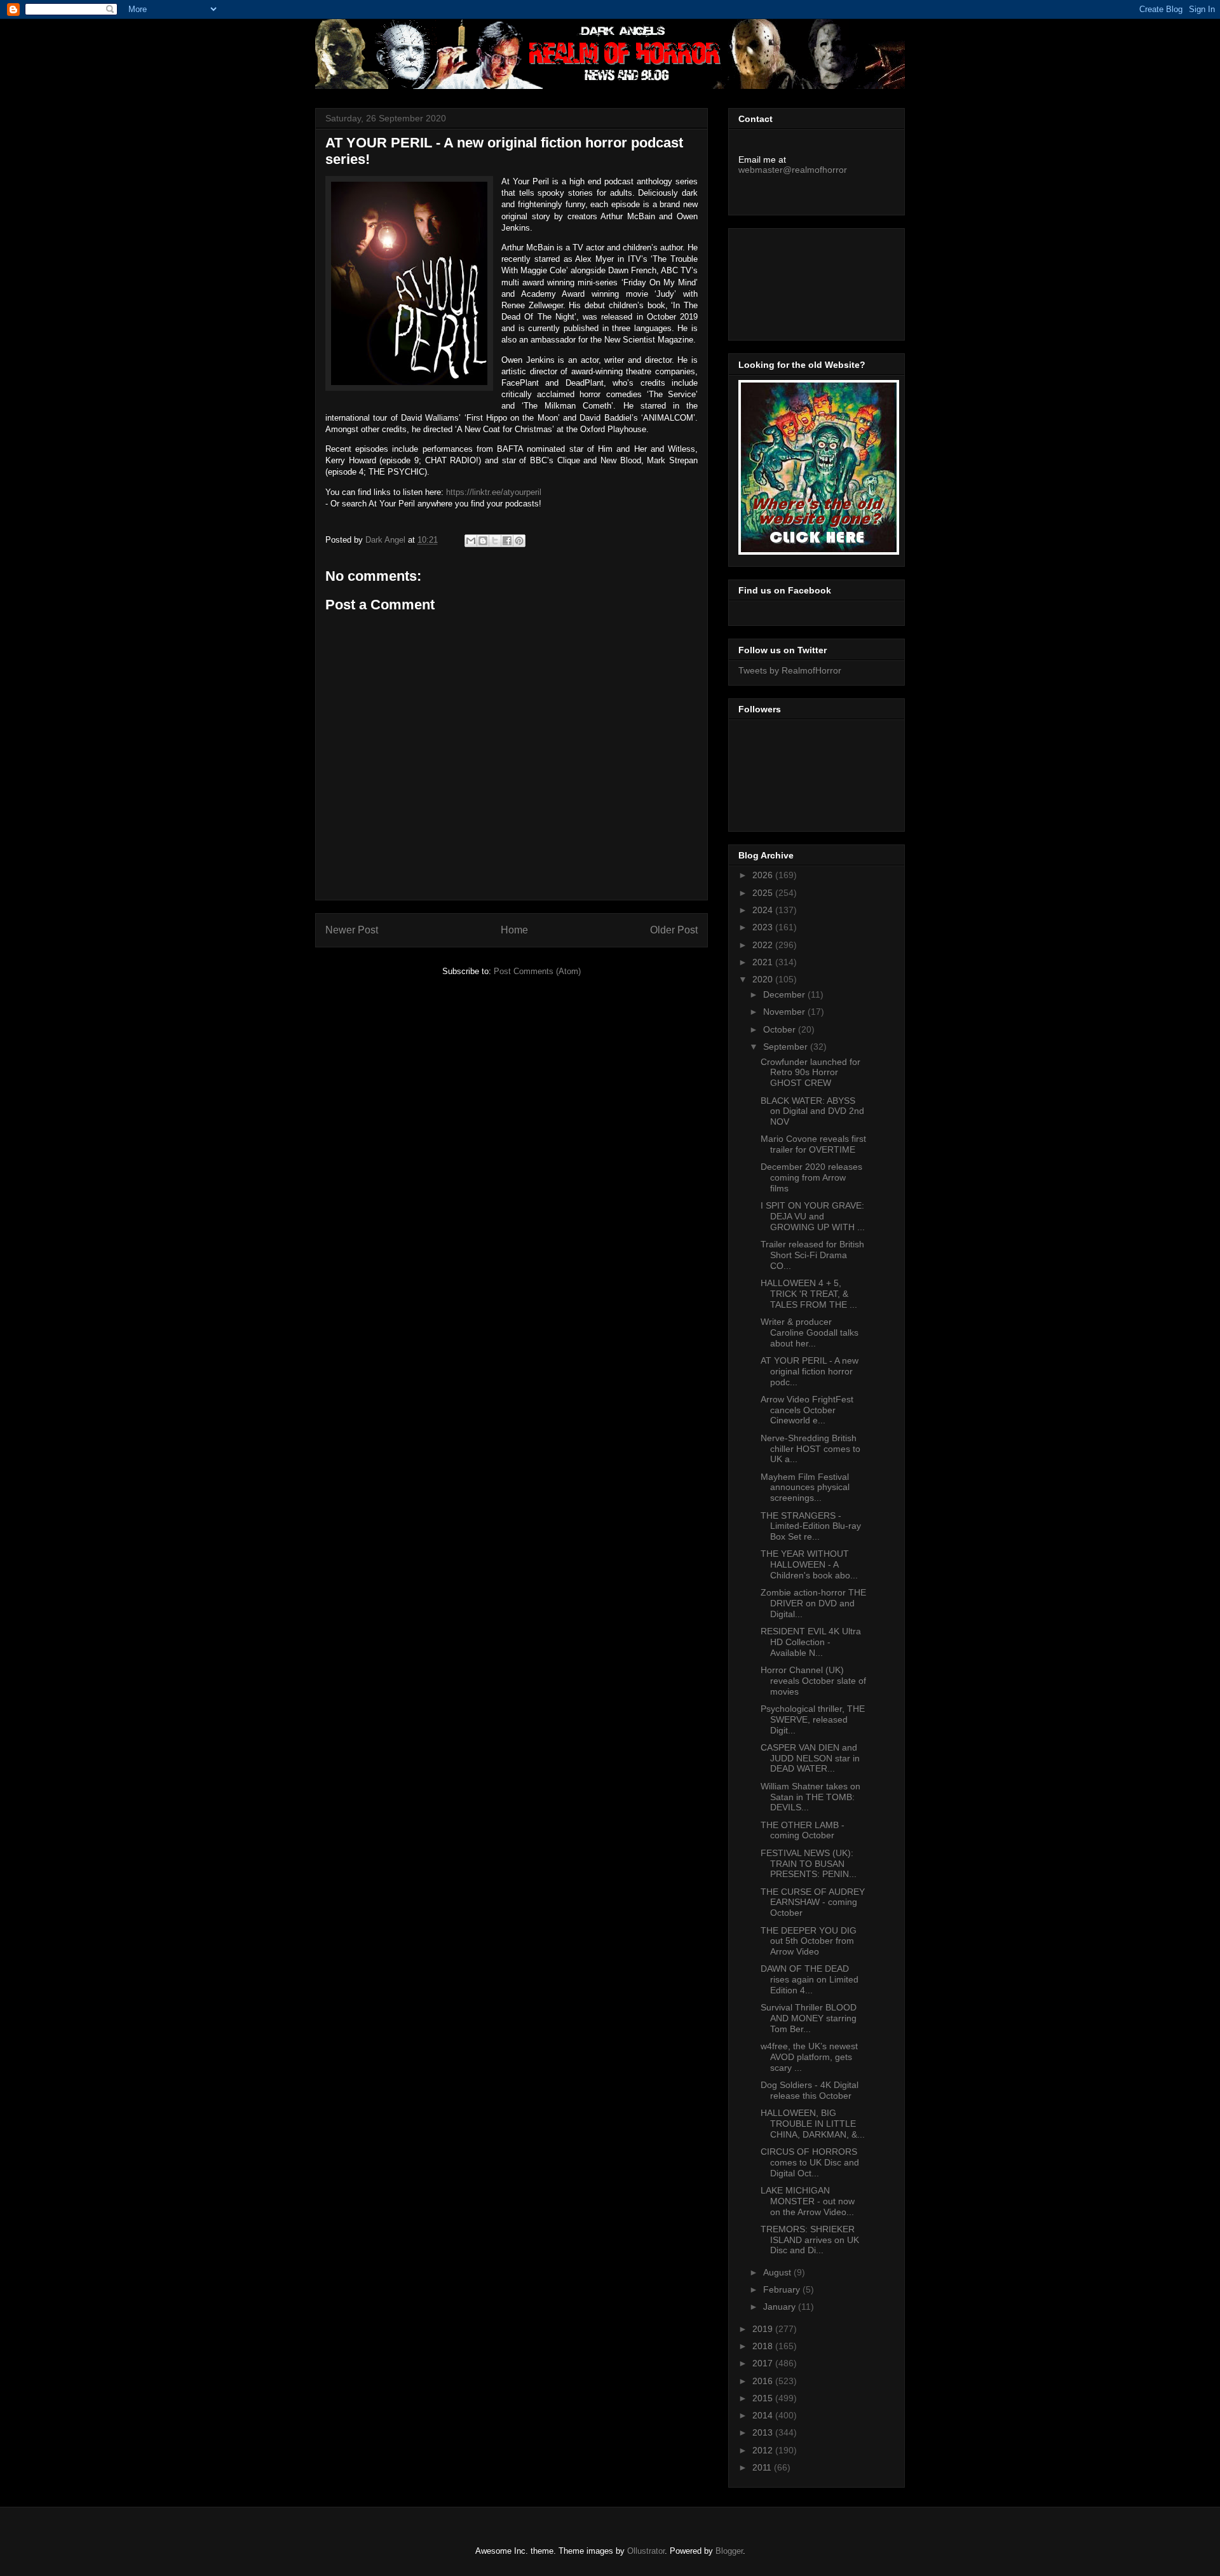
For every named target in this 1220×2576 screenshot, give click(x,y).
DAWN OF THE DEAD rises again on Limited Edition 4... (810, 1979)
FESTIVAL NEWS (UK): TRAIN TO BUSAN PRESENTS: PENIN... (809, 1864)
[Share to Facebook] (507, 541)
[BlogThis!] (483, 541)
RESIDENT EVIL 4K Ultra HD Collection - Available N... (811, 1642)
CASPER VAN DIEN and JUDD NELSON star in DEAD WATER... (810, 1758)
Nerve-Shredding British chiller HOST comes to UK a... (810, 1449)
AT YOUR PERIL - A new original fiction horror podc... (810, 1371)
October (781, 1029)
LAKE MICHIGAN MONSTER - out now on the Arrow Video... (808, 2201)
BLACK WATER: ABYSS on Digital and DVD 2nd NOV (812, 1111)
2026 (764, 875)
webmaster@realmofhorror (793, 170)
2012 (764, 2450)
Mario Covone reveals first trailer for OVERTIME (813, 1144)
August (778, 2272)
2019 (764, 2329)
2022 (764, 945)
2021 (764, 962)
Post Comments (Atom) (537, 971)
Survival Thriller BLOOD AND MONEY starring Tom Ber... (809, 2018)
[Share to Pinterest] (519, 541)
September (787, 1047)
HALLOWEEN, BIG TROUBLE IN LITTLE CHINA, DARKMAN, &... (813, 2124)
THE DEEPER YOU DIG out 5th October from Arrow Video (809, 1941)
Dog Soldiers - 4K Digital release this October (810, 2090)
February (783, 2289)
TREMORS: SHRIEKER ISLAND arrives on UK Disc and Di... (810, 2240)
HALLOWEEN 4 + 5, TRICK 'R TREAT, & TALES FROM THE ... (809, 1294)
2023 (764, 927)
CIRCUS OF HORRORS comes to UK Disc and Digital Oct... (810, 2162)
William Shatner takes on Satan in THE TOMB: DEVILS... (810, 1797)
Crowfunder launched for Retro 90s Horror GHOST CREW (810, 1073)
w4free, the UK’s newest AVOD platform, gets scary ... (809, 2057)
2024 (764, 910)
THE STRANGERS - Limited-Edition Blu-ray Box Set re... (811, 1526)
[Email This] (471, 541)
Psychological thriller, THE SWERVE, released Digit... (813, 1719)
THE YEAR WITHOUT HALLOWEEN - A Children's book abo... (809, 1564)
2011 (763, 2467)
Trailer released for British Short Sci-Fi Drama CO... (812, 1255)
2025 (764, 893)
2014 (764, 2415)
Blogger (729, 2551)
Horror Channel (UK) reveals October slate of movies (813, 1681)
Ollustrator (646, 2551)
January (781, 2307)
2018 (764, 2346)
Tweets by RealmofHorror (790, 670)
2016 (764, 2381)
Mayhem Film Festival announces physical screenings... (805, 1488)
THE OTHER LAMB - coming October (803, 1830)
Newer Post (352, 930)
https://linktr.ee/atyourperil (494, 492)
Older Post (674, 930)
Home (514, 930)
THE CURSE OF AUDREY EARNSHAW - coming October (813, 1902)
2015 (764, 2398)
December (785, 994)
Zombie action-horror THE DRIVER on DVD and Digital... (813, 1603)
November (785, 1012)
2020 (764, 979)
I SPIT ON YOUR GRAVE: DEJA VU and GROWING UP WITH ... (813, 1216)
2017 (764, 2363)
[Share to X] (495, 541)
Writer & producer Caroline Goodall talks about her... (810, 1332)
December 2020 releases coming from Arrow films (811, 1177)
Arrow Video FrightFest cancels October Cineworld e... (807, 1410)
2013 (764, 2432)
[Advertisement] (796, 281)
